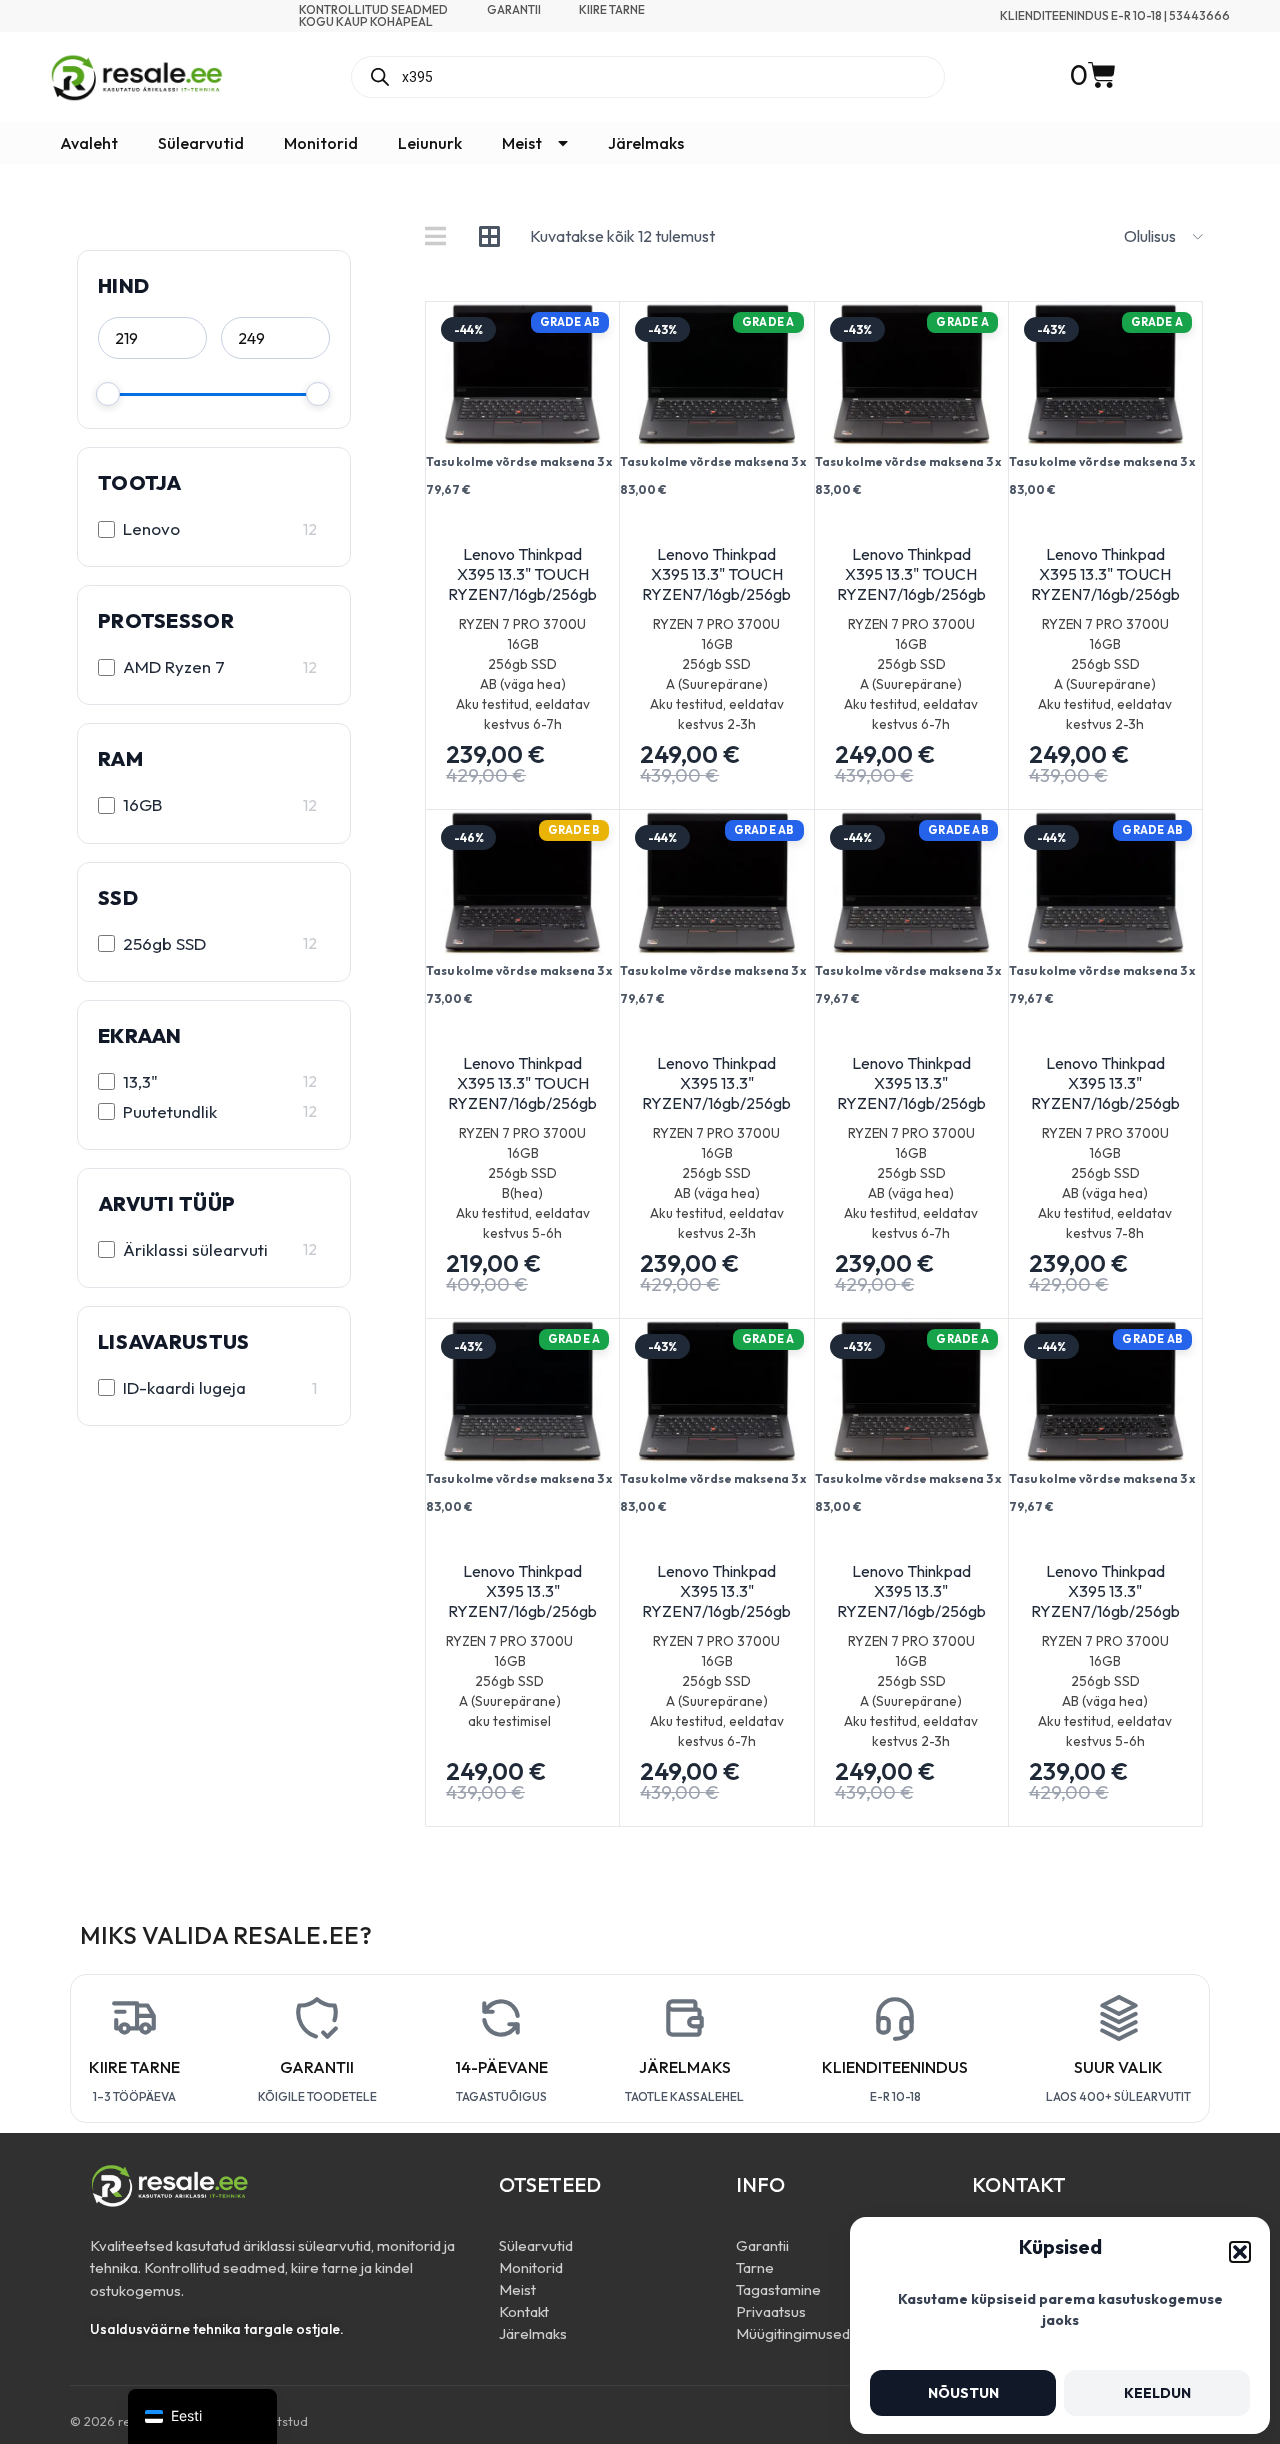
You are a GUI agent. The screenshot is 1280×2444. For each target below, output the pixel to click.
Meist (522, 143)
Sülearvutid (201, 143)
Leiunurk (430, 143)
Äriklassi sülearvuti (195, 1249)
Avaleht (89, 143)
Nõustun (963, 2393)
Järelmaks (646, 143)
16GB (142, 804)
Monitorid (321, 143)
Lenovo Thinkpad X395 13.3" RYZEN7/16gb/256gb (716, 1083)
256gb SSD (164, 943)
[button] (1240, 2252)
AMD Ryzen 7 (174, 666)
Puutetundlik (170, 1111)
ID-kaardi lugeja (184, 1387)
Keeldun (1157, 2393)
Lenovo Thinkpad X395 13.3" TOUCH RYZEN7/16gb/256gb (522, 574)
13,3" (140, 1081)
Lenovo (151, 528)
